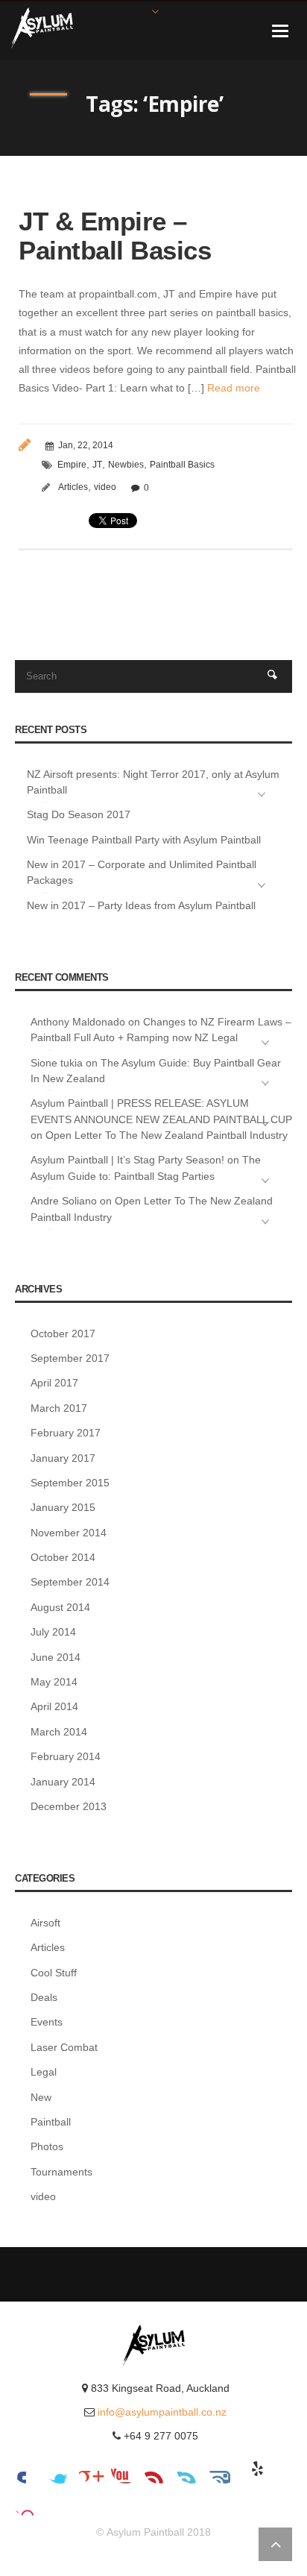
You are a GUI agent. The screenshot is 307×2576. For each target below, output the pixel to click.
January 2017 (63, 1458)
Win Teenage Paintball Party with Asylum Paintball (144, 840)
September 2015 (70, 1483)
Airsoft (45, 1923)
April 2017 (54, 1383)
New (41, 2097)
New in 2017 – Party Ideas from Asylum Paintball (141, 905)
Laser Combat (64, 2047)
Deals (44, 1997)
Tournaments (61, 2172)
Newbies (126, 465)
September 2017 (70, 1358)
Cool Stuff (54, 1973)
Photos (47, 2146)
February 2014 (66, 1756)
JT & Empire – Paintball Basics (115, 236)
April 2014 (54, 1706)
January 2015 (63, 1507)
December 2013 (69, 1806)
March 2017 (59, 1408)
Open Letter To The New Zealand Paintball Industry (167, 1135)
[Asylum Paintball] (42, 27)
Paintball (51, 2122)
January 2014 (63, 1782)
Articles (73, 487)
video (105, 487)
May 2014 (54, 1682)
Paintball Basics (182, 465)
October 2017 (63, 1333)
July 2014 (53, 1632)
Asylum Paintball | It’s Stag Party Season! (127, 1160)
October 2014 (63, 1557)
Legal (44, 2072)
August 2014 (60, 1607)
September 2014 (70, 1582)
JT (97, 465)
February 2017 (66, 1433)
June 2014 (56, 1657)
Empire (72, 465)
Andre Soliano (64, 1201)
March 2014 (59, 1732)
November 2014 (69, 1533)
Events (47, 2022)
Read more (232, 388)
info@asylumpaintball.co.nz (162, 2412)
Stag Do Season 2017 (79, 814)
